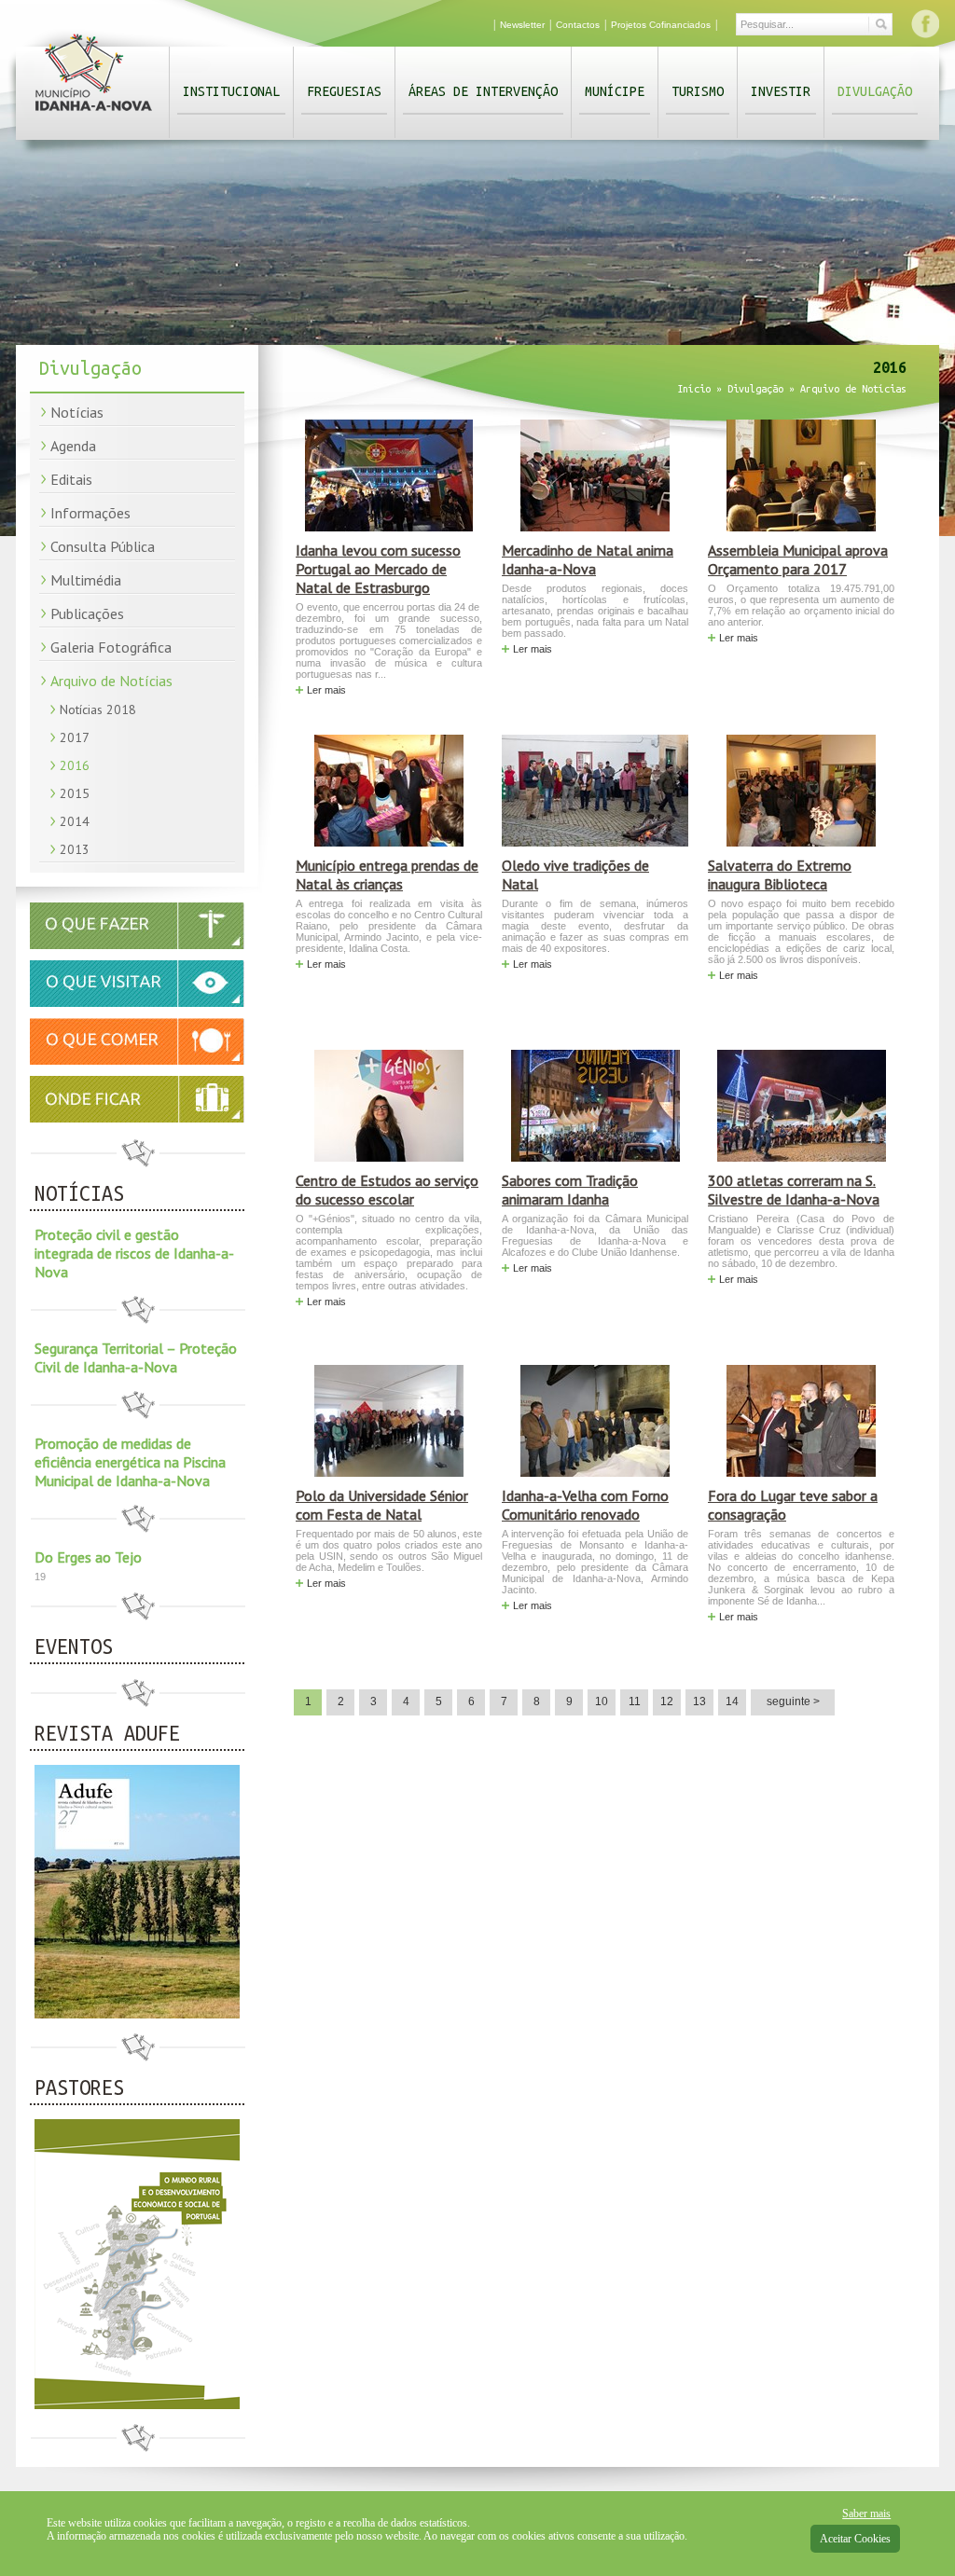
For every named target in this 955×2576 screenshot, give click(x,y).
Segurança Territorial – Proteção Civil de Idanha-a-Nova (136, 1357)
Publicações (87, 613)
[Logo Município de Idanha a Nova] (94, 115)
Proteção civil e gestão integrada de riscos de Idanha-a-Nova (134, 1253)
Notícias (77, 412)
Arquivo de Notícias (111, 681)
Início (694, 389)
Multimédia (86, 580)
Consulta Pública (103, 546)
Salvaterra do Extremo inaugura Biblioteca (780, 875)
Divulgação (875, 91)
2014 (75, 821)
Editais (71, 479)
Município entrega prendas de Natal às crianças (387, 875)
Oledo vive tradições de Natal (575, 875)
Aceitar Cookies (855, 2539)
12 (667, 1701)
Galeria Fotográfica (111, 647)
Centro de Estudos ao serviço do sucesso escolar (387, 1190)
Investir (781, 91)
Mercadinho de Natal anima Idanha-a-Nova (588, 559)
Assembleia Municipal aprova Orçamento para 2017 (798, 559)
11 (635, 1701)
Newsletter (522, 25)
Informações (90, 513)
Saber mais (866, 2514)
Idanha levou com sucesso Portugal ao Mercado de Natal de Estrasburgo (378, 569)
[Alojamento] (137, 1099)
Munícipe (615, 91)
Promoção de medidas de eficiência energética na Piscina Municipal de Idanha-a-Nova (130, 1462)
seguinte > (793, 1701)
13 (699, 1701)
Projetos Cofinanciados (661, 25)
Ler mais (326, 690)
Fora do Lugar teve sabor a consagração (793, 1505)
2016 (75, 765)
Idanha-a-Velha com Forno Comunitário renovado (585, 1505)
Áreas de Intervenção (483, 91)
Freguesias (344, 91)
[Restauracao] (137, 1061)
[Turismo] (137, 1003)
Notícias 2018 (98, 709)
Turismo (698, 91)
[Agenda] (137, 945)
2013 (75, 849)
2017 (75, 737)
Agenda (73, 446)
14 (732, 1701)
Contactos (578, 25)
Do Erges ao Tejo (88, 1557)
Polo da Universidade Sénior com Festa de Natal (382, 1505)
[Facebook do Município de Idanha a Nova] (925, 23)
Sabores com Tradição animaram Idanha (570, 1190)
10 (602, 1701)
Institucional (231, 91)
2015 (75, 793)
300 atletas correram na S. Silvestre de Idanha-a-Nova (794, 1190)
